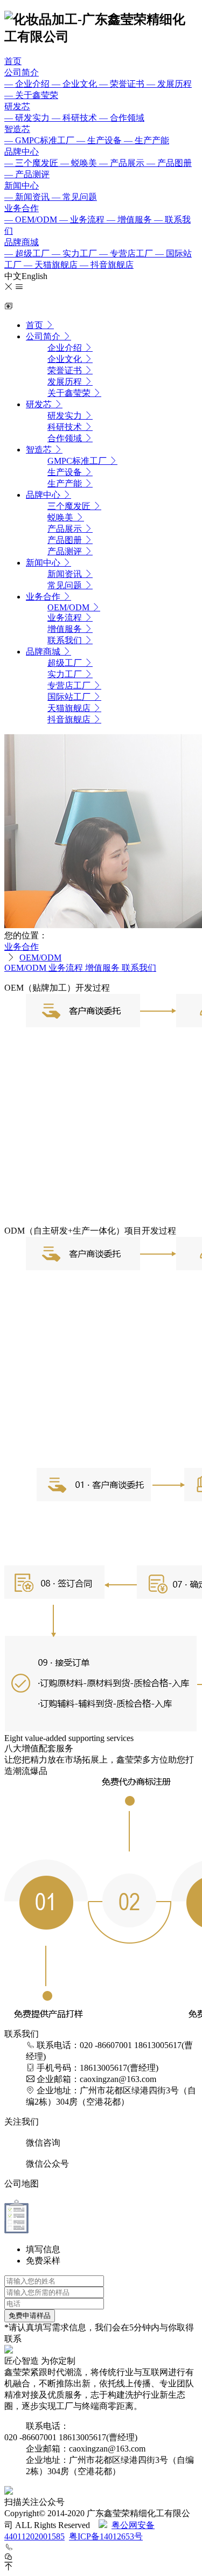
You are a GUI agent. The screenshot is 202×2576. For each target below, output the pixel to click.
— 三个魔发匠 (32, 163)
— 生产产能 (147, 140)
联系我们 (66, 640)
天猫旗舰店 (70, 708)
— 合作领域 (122, 118)
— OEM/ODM (32, 220)
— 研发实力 (28, 118)
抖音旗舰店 (70, 719)
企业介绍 (66, 348)
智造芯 (17, 129)
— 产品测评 (27, 174)
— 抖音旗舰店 (107, 265)
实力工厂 (66, 674)
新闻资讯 (66, 574)
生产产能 (66, 483)
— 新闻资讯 (28, 197)
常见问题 (66, 585)
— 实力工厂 (75, 253)
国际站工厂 (70, 697)
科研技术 (66, 427)
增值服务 (66, 629)
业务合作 (22, 208)
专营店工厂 (70, 685)
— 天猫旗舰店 (52, 265)
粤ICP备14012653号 (106, 2536)
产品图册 (66, 540)
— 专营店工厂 (127, 253)
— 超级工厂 (28, 253)
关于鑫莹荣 (70, 393)
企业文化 (66, 359)
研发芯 (17, 106)
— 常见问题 (74, 197)
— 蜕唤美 (80, 163)
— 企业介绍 (28, 84)
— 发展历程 (169, 84)
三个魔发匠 (70, 506)
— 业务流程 (83, 220)
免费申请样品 (30, 2316)
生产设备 (66, 472)
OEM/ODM (69, 607)
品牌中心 (22, 152)
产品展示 (66, 529)
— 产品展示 (123, 163)
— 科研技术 (75, 118)
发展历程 (66, 382)
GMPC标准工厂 (78, 461)
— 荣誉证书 (123, 84)
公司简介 (22, 72)
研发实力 (66, 416)
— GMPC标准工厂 (40, 140)
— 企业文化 (75, 84)
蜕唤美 (61, 517)
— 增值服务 (130, 220)
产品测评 (66, 551)
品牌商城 (22, 242)
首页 (13, 61)
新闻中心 (22, 186)
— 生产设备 (100, 140)
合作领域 (66, 438)
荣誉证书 (66, 370)
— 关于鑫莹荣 (31, 95)
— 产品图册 (169, 163)
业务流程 (66, 618)
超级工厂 (66, 663)
